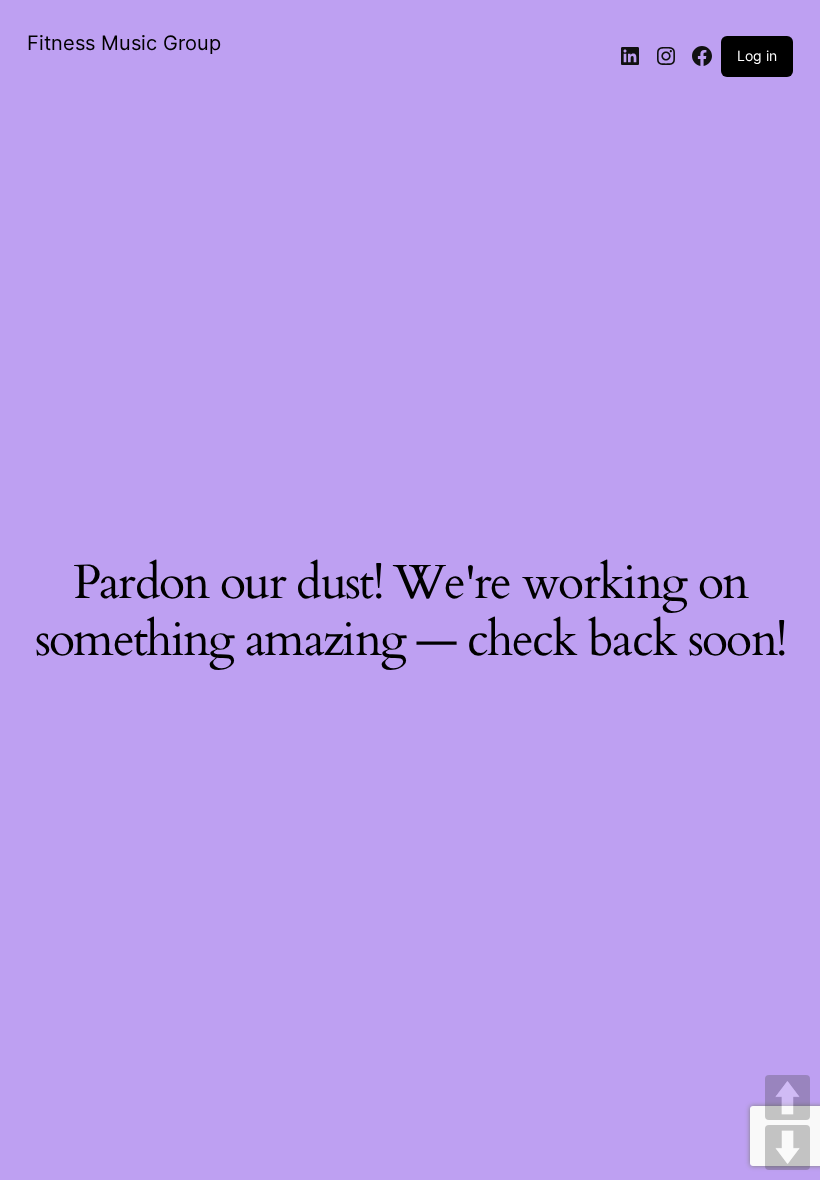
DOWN (787, 1147)
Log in (757, 55)
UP (787, 1097)
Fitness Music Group (124, 43)
